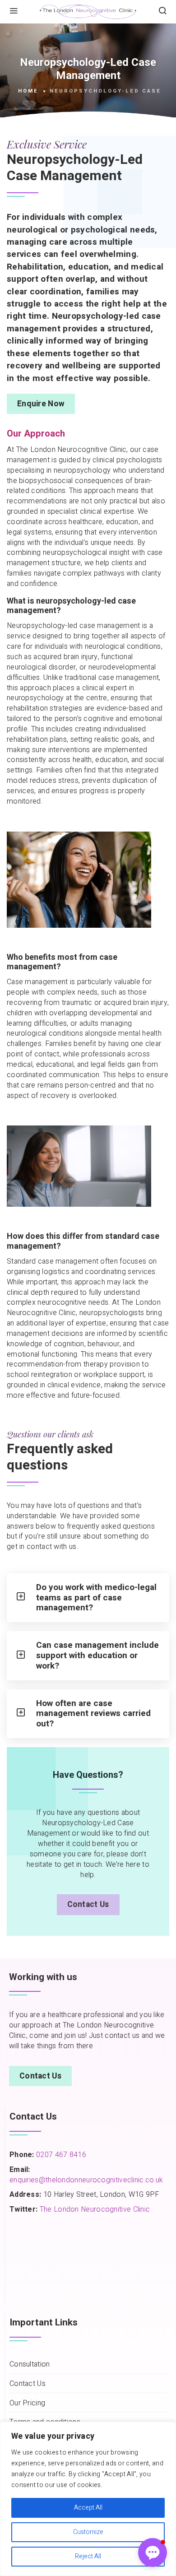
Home (28, 91)
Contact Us (88, 1904)
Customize (88, 2532)
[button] (153, 2553)
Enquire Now (41, 404)
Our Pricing (27, 2403)
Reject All (88, 2556)
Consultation (30, 2364)
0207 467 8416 (60, 2155)
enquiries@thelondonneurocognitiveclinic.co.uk (86, 2180)
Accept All (88, 2508)
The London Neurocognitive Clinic (95, 2209)
